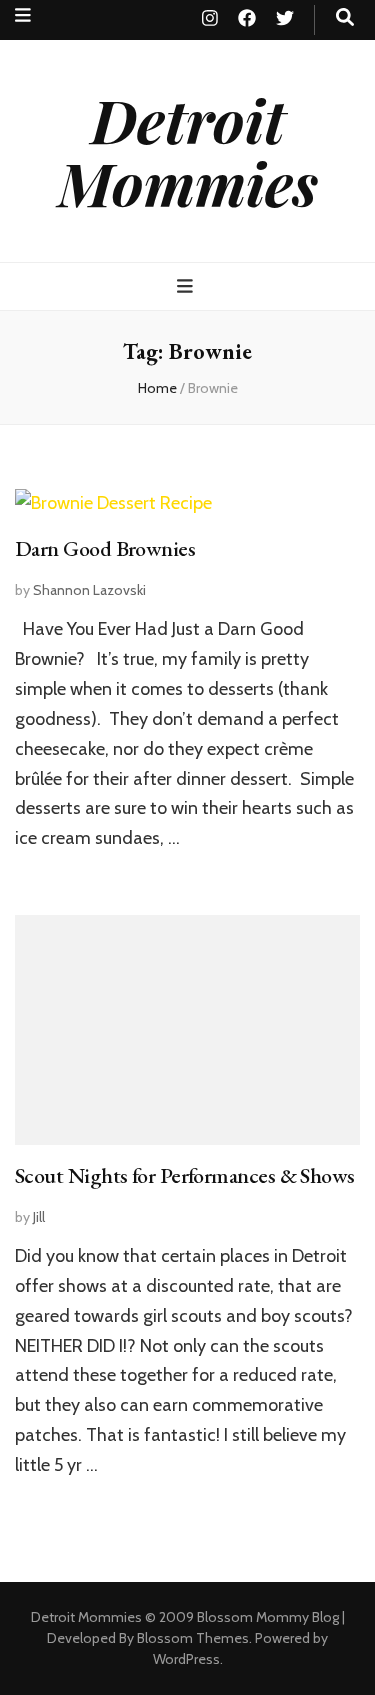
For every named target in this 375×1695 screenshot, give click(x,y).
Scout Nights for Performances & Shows (185, 1175)
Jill (39, 1217)
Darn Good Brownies (105, 548)
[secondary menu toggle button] (23, 15)
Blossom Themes (193, 1638)
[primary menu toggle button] (187, 286)
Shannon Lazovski (89, 590)
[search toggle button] (345, 17)
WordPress (186, 1659)
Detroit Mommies (188, 150)
